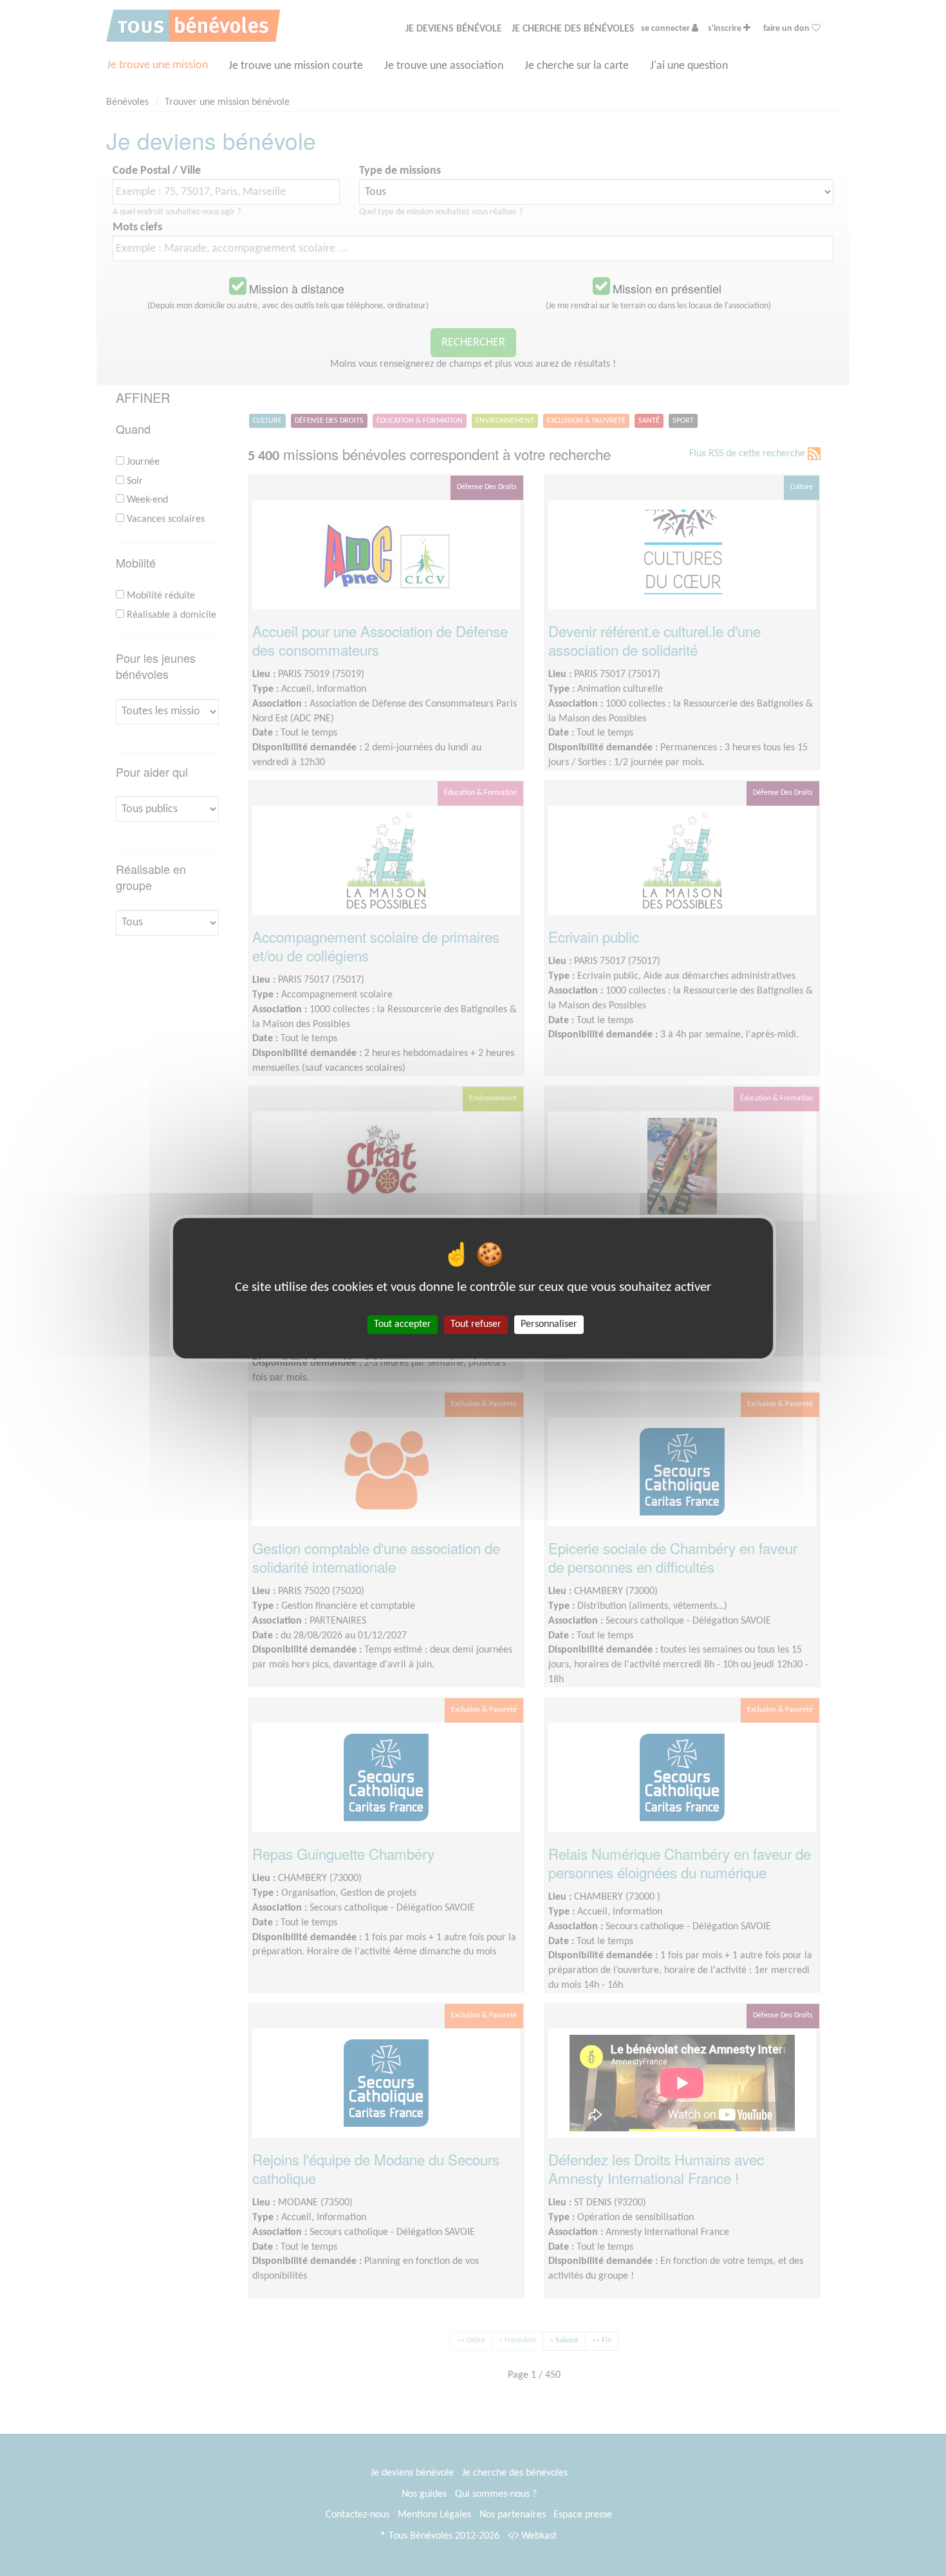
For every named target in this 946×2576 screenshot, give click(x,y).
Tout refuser (476, 1324)
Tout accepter (403, 1324)
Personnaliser (549, 1324)
